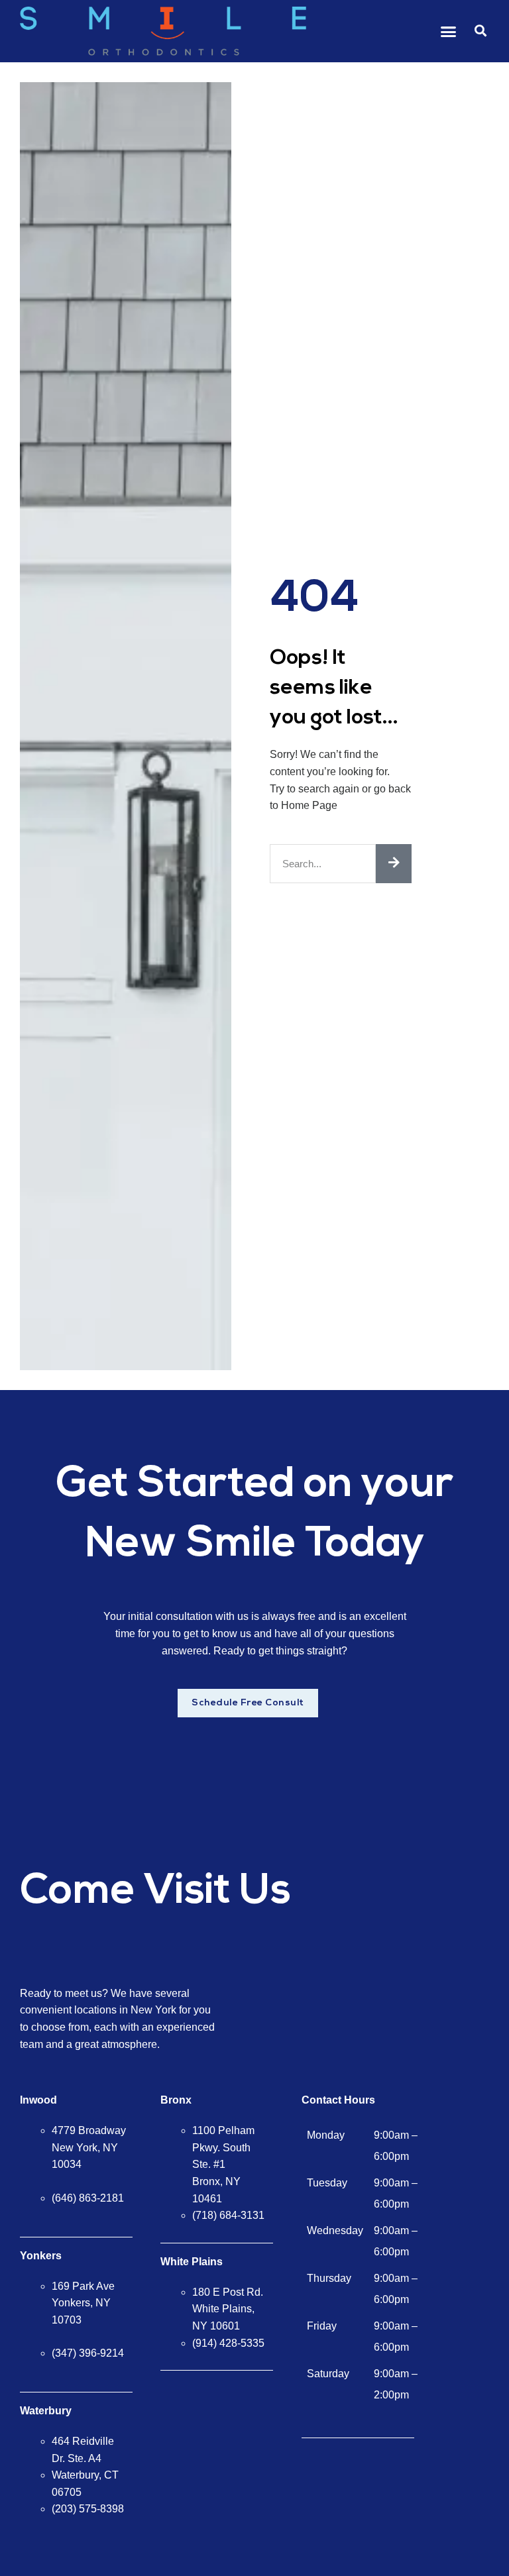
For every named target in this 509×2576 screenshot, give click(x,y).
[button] (449, 31)
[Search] (394, 864)
